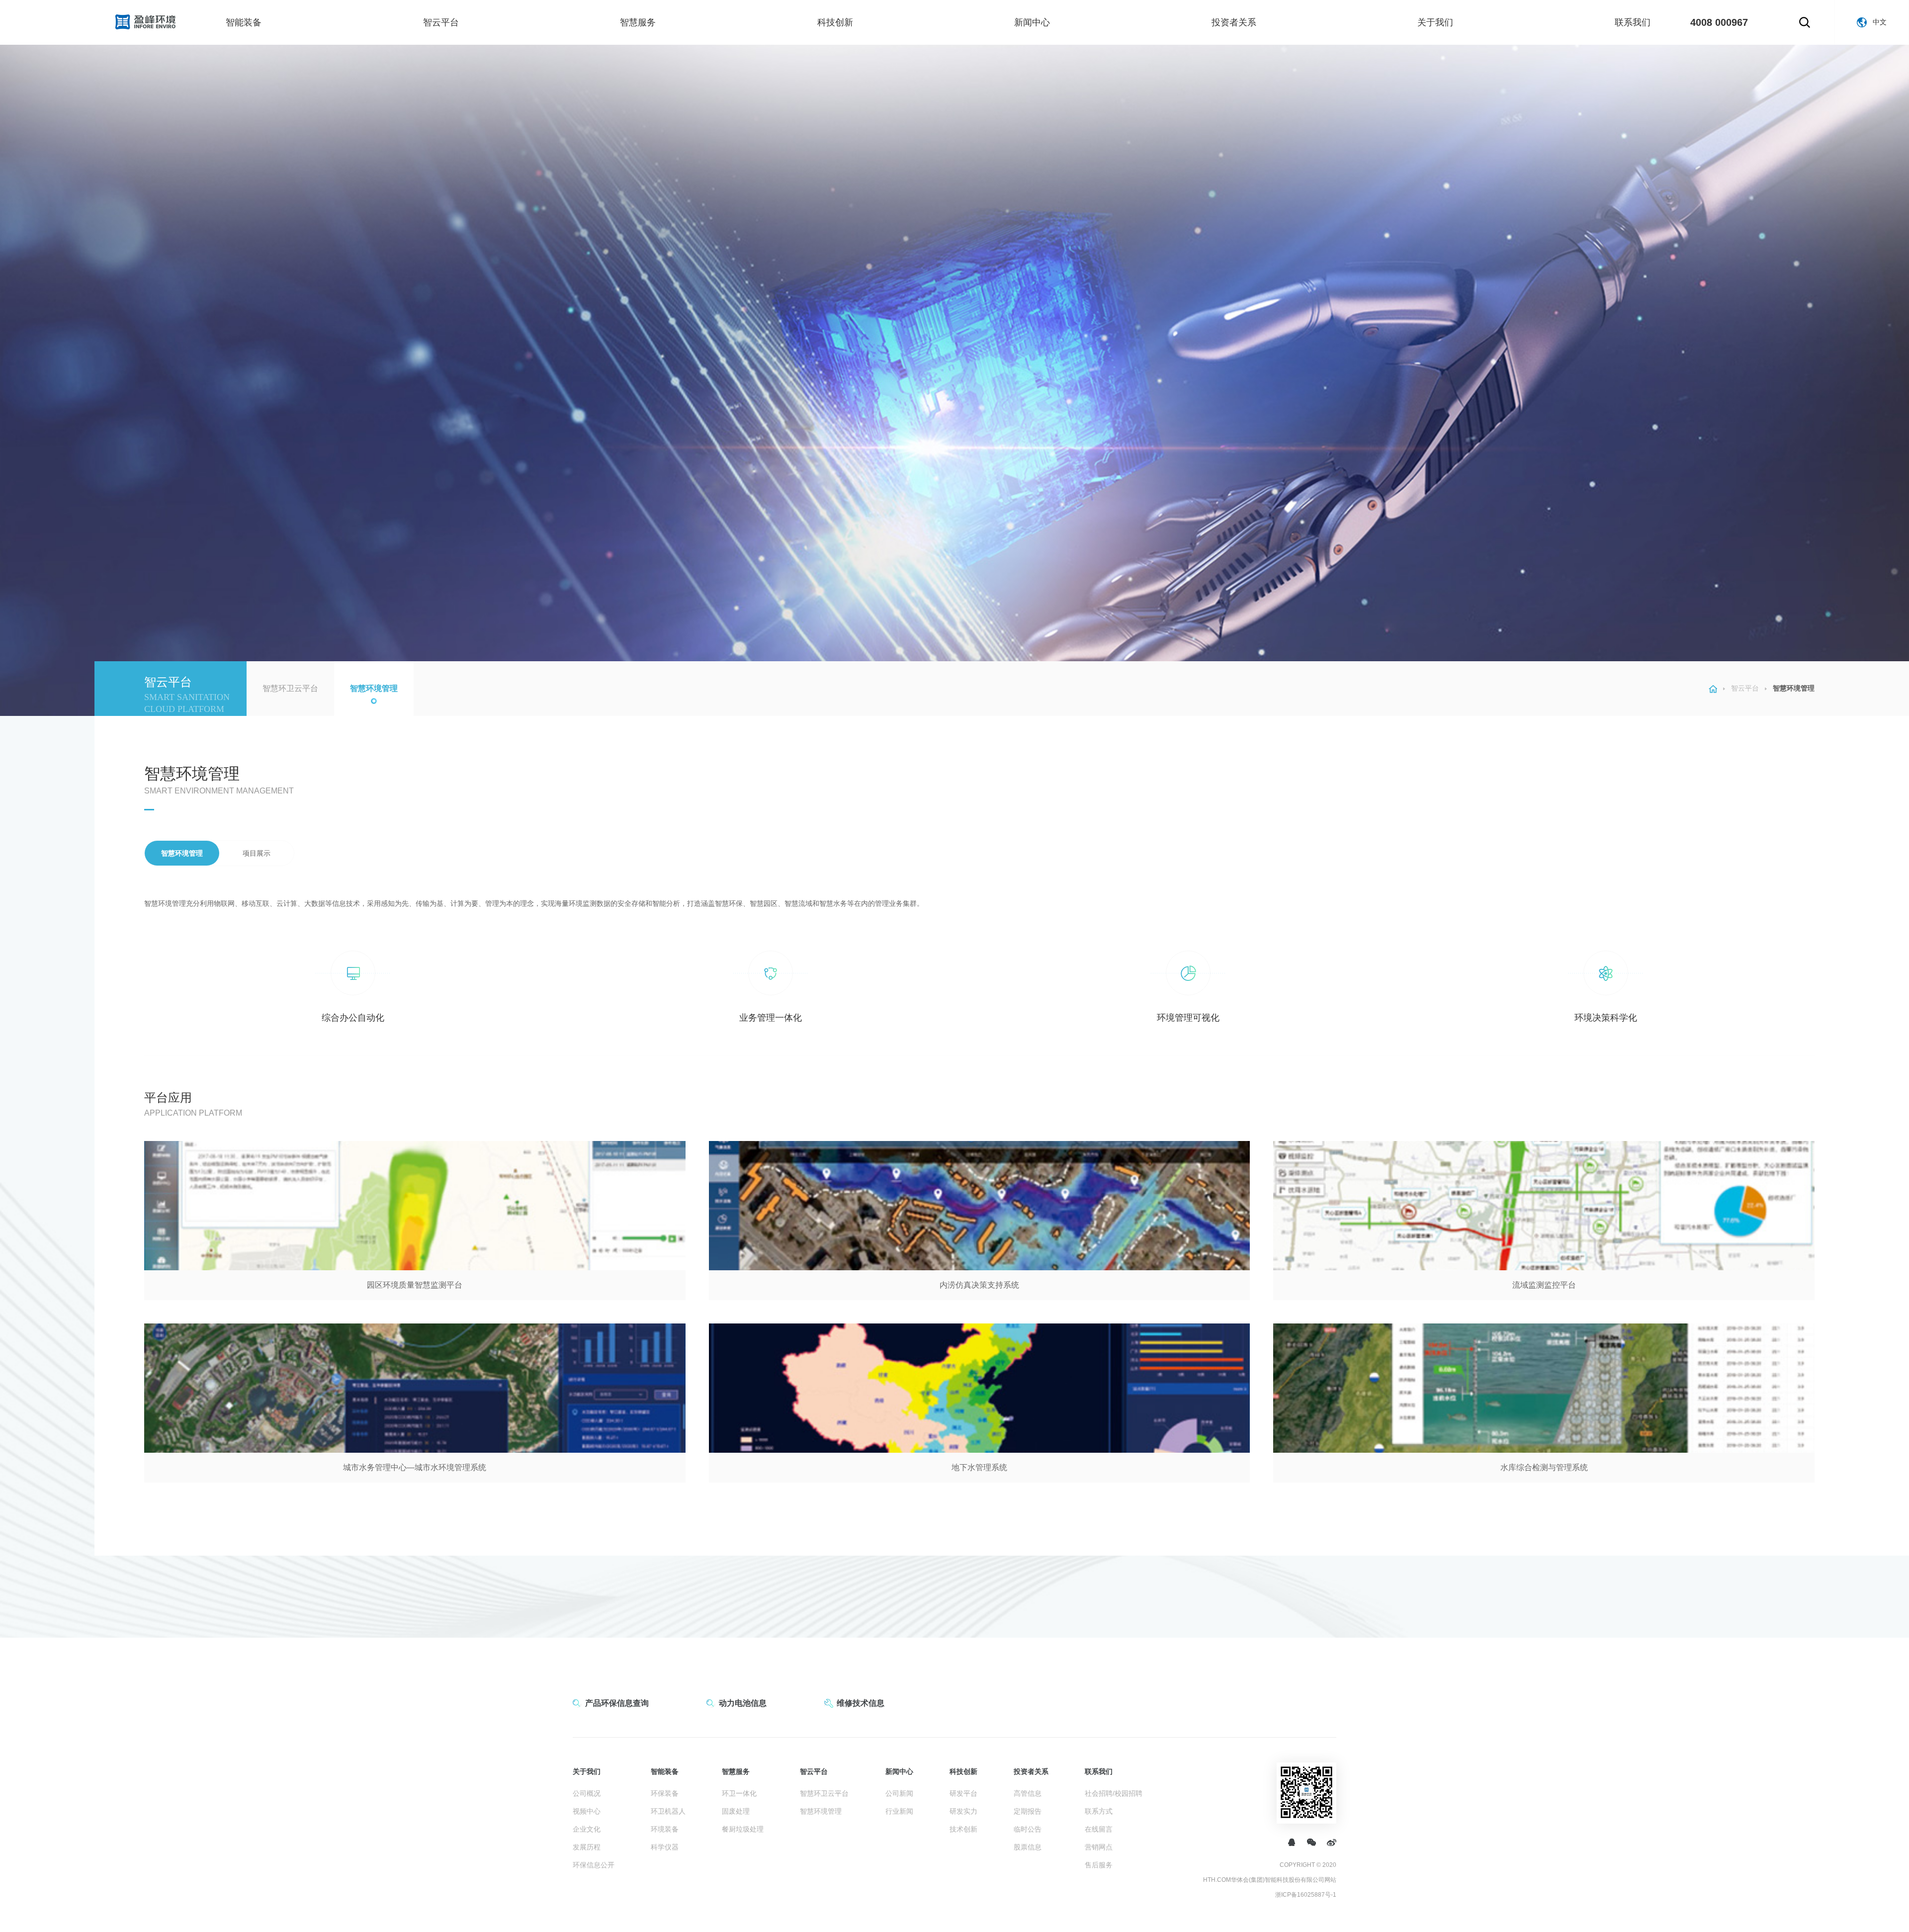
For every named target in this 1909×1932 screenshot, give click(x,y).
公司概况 (587, 1793)
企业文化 (587, 1829)
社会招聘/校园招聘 (1114, 1793)
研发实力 (963, 1811)
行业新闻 (899, 1811)
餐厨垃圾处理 (743, 1829)
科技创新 (835, 22)
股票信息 (1028, 1847)
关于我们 (1435, 22)
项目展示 (257, 853)
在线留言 (1099, 1829)
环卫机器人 (668, 1811)
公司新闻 (899, 1793)
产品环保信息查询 (617, 1703)
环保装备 (665, 1793)
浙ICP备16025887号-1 (1306, 1895)
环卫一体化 (739, 1793)
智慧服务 (638, 22)
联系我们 (1633, 22)
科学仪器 (665, 1847)
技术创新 (963, 1829)
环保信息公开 (594, 1865)
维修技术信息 (861, 1703)
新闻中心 (1032, 22)
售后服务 (1099, 1865)
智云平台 (441, 22)
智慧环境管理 (374, 688)
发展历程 (587, 1847)
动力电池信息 (743, 1703)
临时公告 (1028, 1829)
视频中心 (587, 1811)
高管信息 (1028, 1793)
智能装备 (244, 22)
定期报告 (1028, 1811)
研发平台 (963, 1793)
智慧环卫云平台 (290, 688)
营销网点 (1099, 1847)
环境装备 (665, 1829)
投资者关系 (1234, 22)
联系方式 (1099, 1811)
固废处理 (736, 1811)
